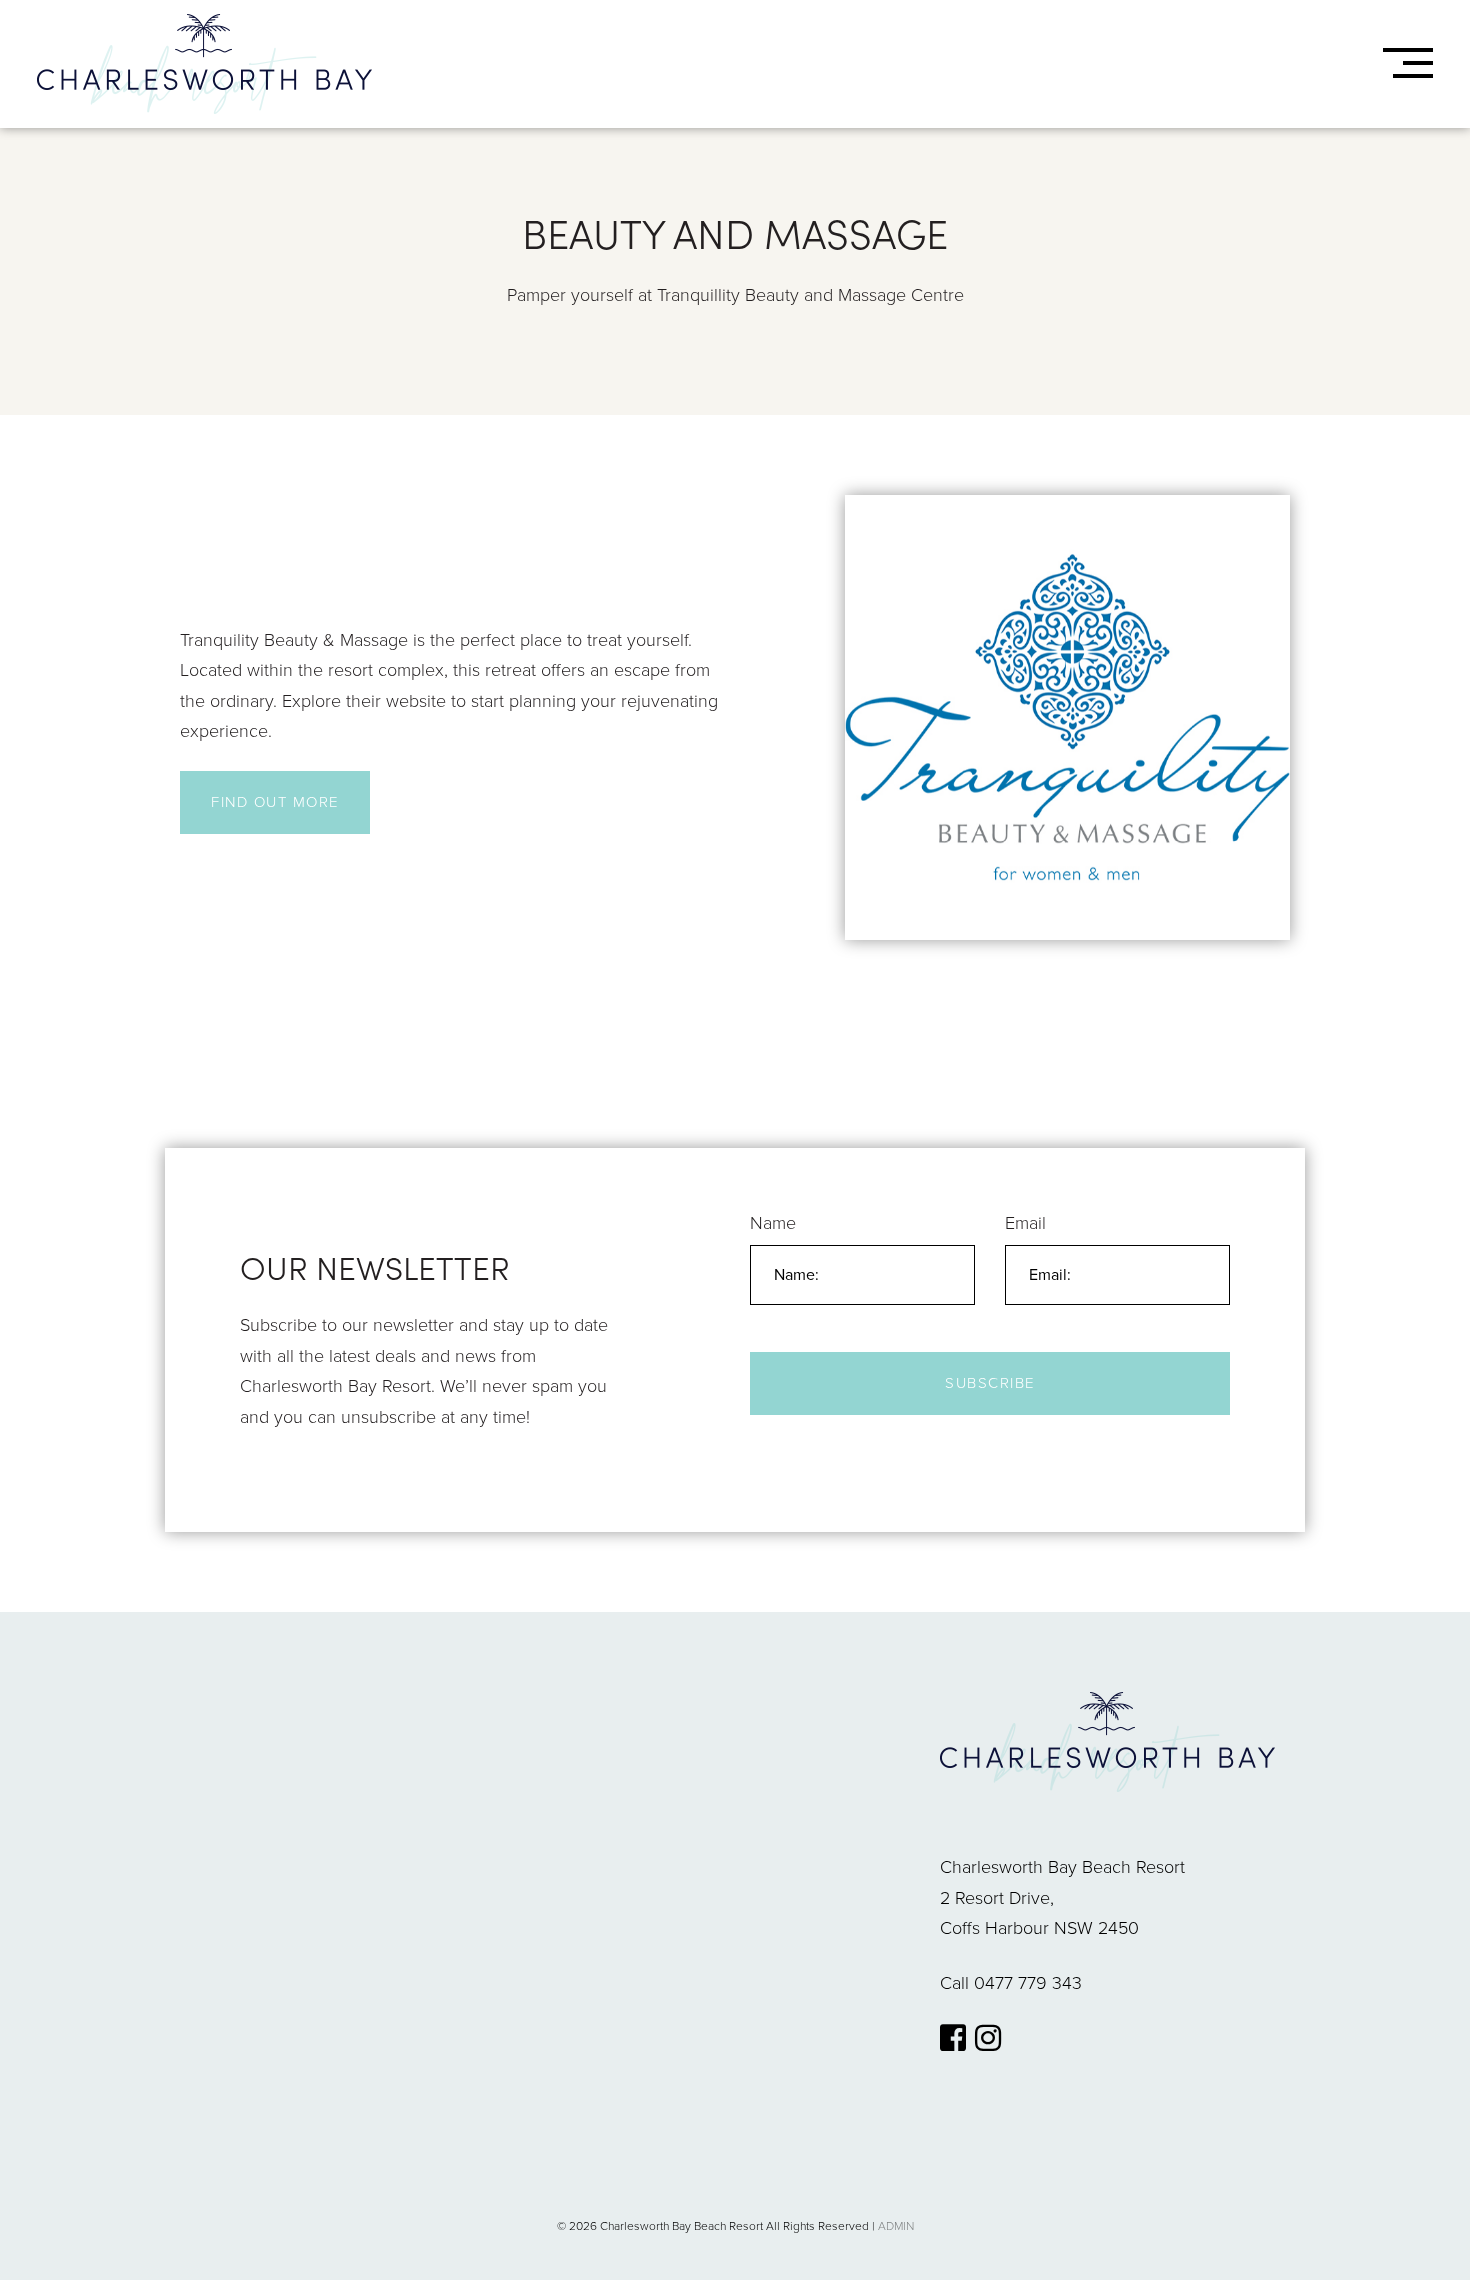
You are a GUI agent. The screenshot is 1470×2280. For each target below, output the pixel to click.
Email (1025, 1223)
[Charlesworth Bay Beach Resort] (204, 64)
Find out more (275, 802)
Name (773, 1223)
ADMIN (896, 2226)
